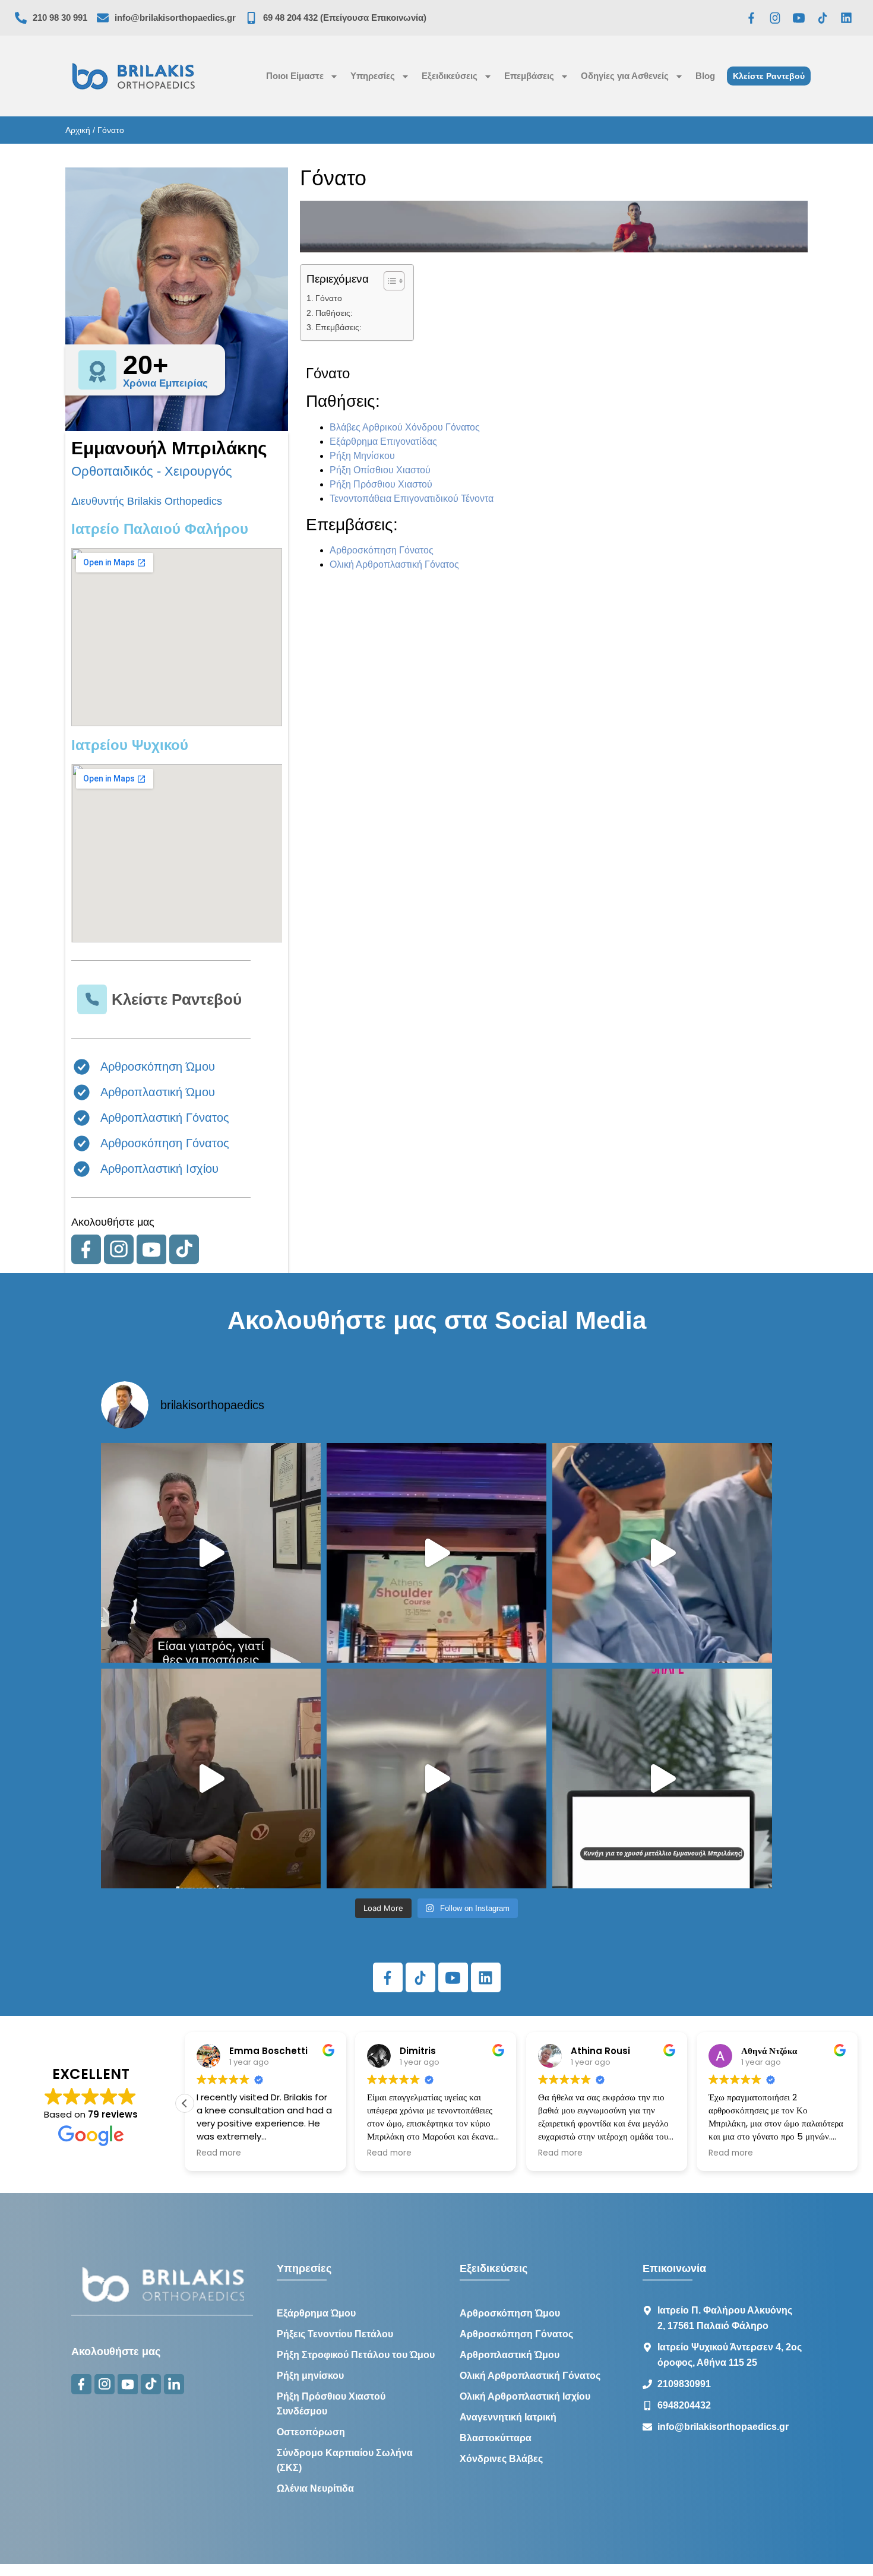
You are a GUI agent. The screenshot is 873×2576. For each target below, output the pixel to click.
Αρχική (78, 130)
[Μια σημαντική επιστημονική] (662, 1553)
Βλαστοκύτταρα (496, 2438)
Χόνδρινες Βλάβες (501, 2459)
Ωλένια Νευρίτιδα (315, 2488)
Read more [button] (219, 2153)
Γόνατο (329, 298)
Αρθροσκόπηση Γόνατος (382, 550)
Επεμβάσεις (529, 76)
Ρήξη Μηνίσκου (362, 456)
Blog (705, 76)
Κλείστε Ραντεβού (177, 999)
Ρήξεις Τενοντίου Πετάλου (335, 2334)
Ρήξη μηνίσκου (310, 2376)
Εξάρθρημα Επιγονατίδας (383, 442)
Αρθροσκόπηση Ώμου (510, 2313)
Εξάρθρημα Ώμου (316, 2313)
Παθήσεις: (334, 313)
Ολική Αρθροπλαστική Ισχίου (525, 2396)
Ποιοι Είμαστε (295, 76)
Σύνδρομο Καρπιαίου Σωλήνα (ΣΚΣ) (345, 2460)
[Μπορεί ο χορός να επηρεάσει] (436, 1778)
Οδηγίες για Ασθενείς (625, 76)
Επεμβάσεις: (339, 327)
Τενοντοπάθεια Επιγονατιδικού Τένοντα (412, 499)
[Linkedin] (846, 18)
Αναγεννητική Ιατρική (508, 2417)
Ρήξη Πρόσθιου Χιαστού (381, 484)
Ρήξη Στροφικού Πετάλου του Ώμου (356, 2355)
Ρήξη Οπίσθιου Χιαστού (380, 470)
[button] (185, 2103)
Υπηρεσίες (373, 76)
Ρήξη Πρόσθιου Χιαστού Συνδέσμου (331, 2404)
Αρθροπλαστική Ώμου (510, 2355)
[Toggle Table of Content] (388, 281)
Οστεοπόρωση (311, 2432)
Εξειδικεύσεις (450, 76)
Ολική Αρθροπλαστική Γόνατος (394, 564)
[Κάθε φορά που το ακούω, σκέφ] (211, 1553)
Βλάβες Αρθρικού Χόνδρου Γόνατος (405, 427)
